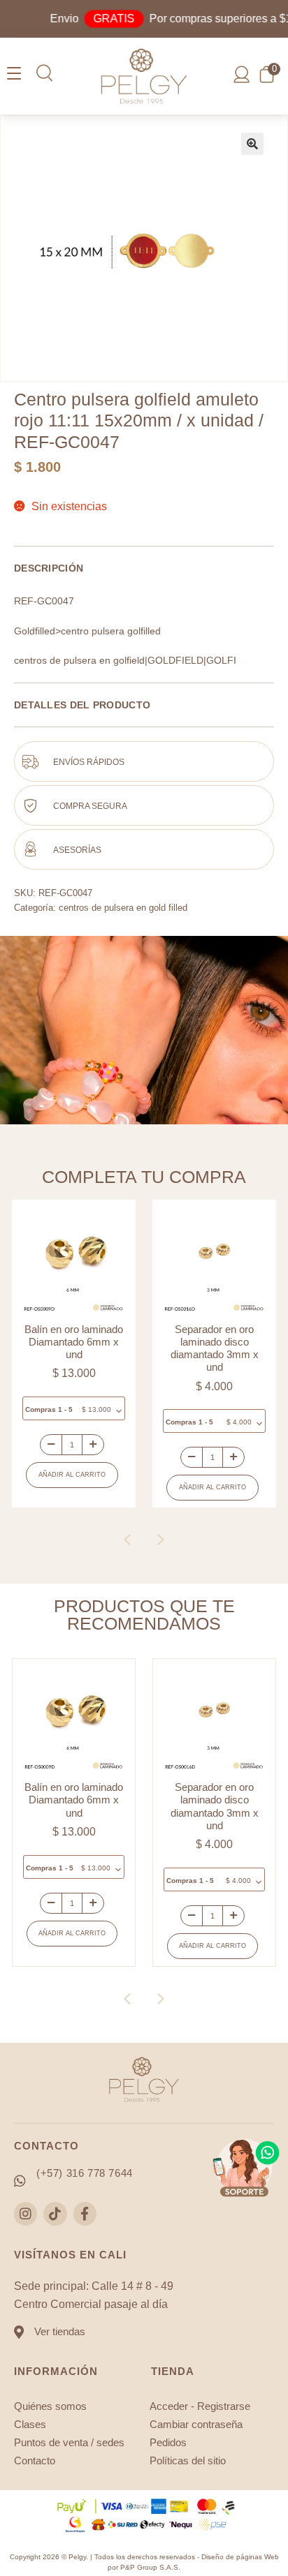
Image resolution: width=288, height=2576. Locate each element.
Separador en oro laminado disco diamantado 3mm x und (80, 1348)
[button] (44, 73)
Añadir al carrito (78, 1487)
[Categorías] (14, 74)
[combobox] (80, 1421)
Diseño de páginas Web (240, 2557)
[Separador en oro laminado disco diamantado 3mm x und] (80, 1261)
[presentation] (127, 1540)
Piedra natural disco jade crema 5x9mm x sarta (221, 1342)
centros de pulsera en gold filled (123, 908)
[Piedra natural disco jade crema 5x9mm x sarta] (221, 1261)
